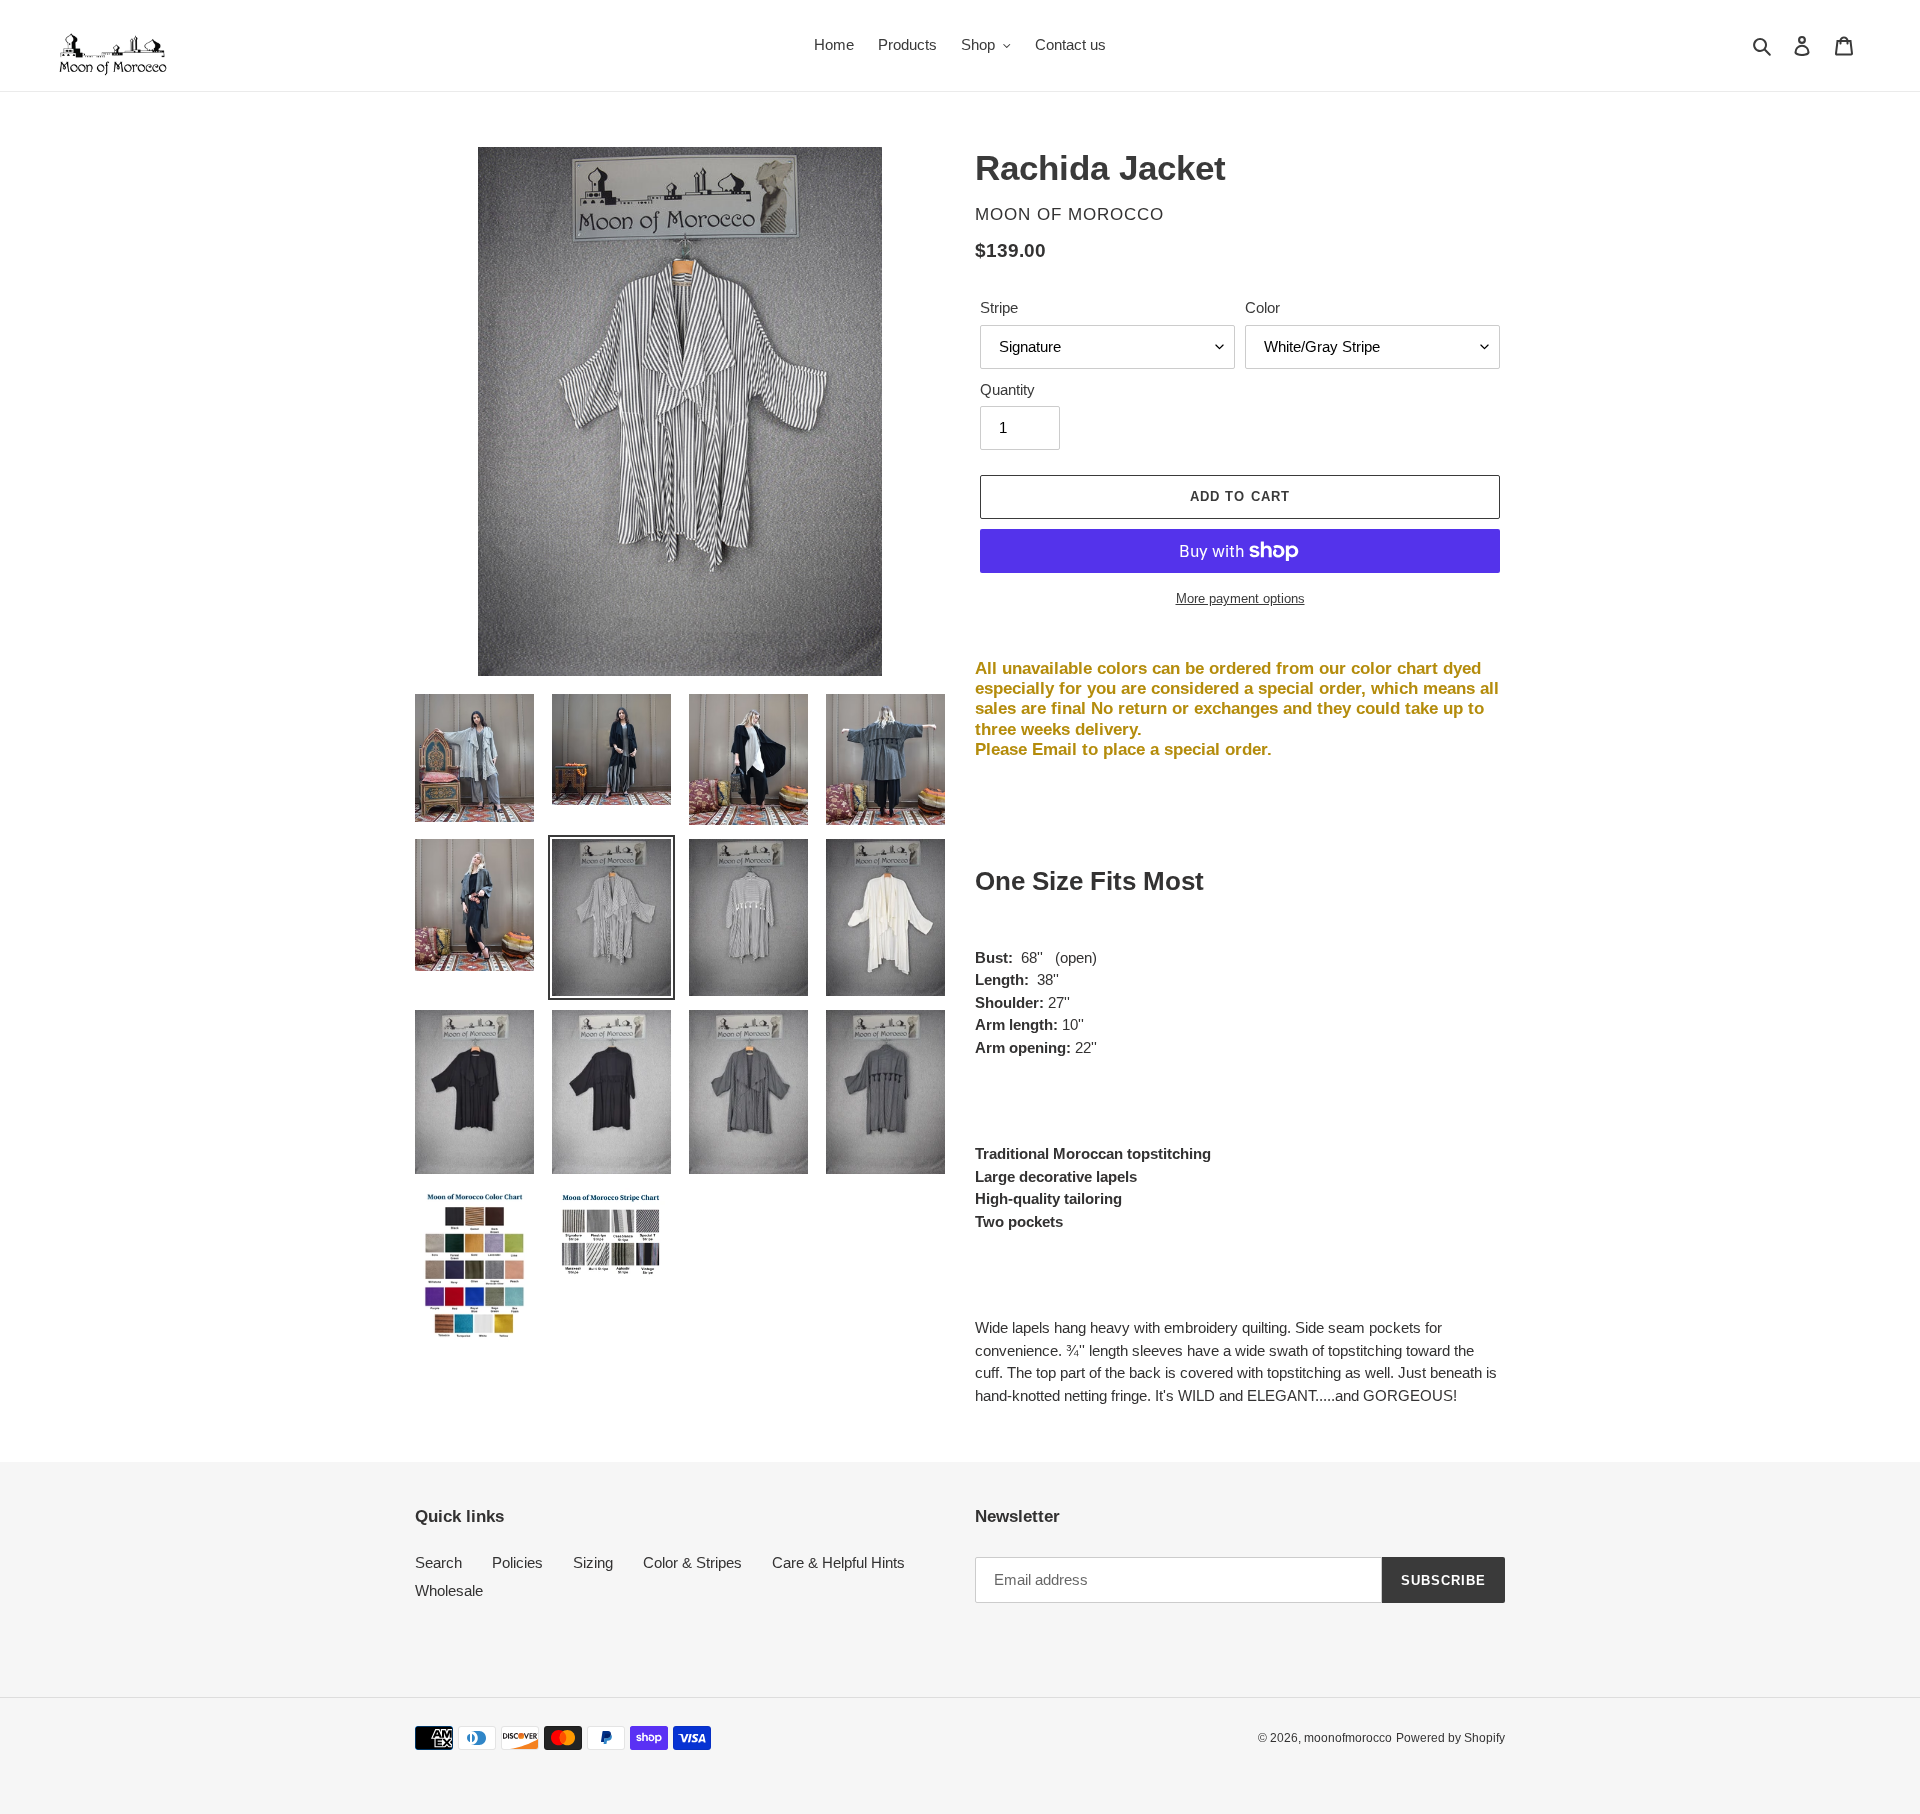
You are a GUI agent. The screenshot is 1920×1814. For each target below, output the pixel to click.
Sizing (593, 1562)
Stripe (999, 307)
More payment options (1240, 598)
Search (438, 1562)
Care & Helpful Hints (838, 1562)
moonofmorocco (1348, 1738)
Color (1262, 307)
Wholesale (449, 1590)
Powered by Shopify (1450, 1738)
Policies (517, 1562)
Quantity (1007, 389)
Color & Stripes (692, 1562)
